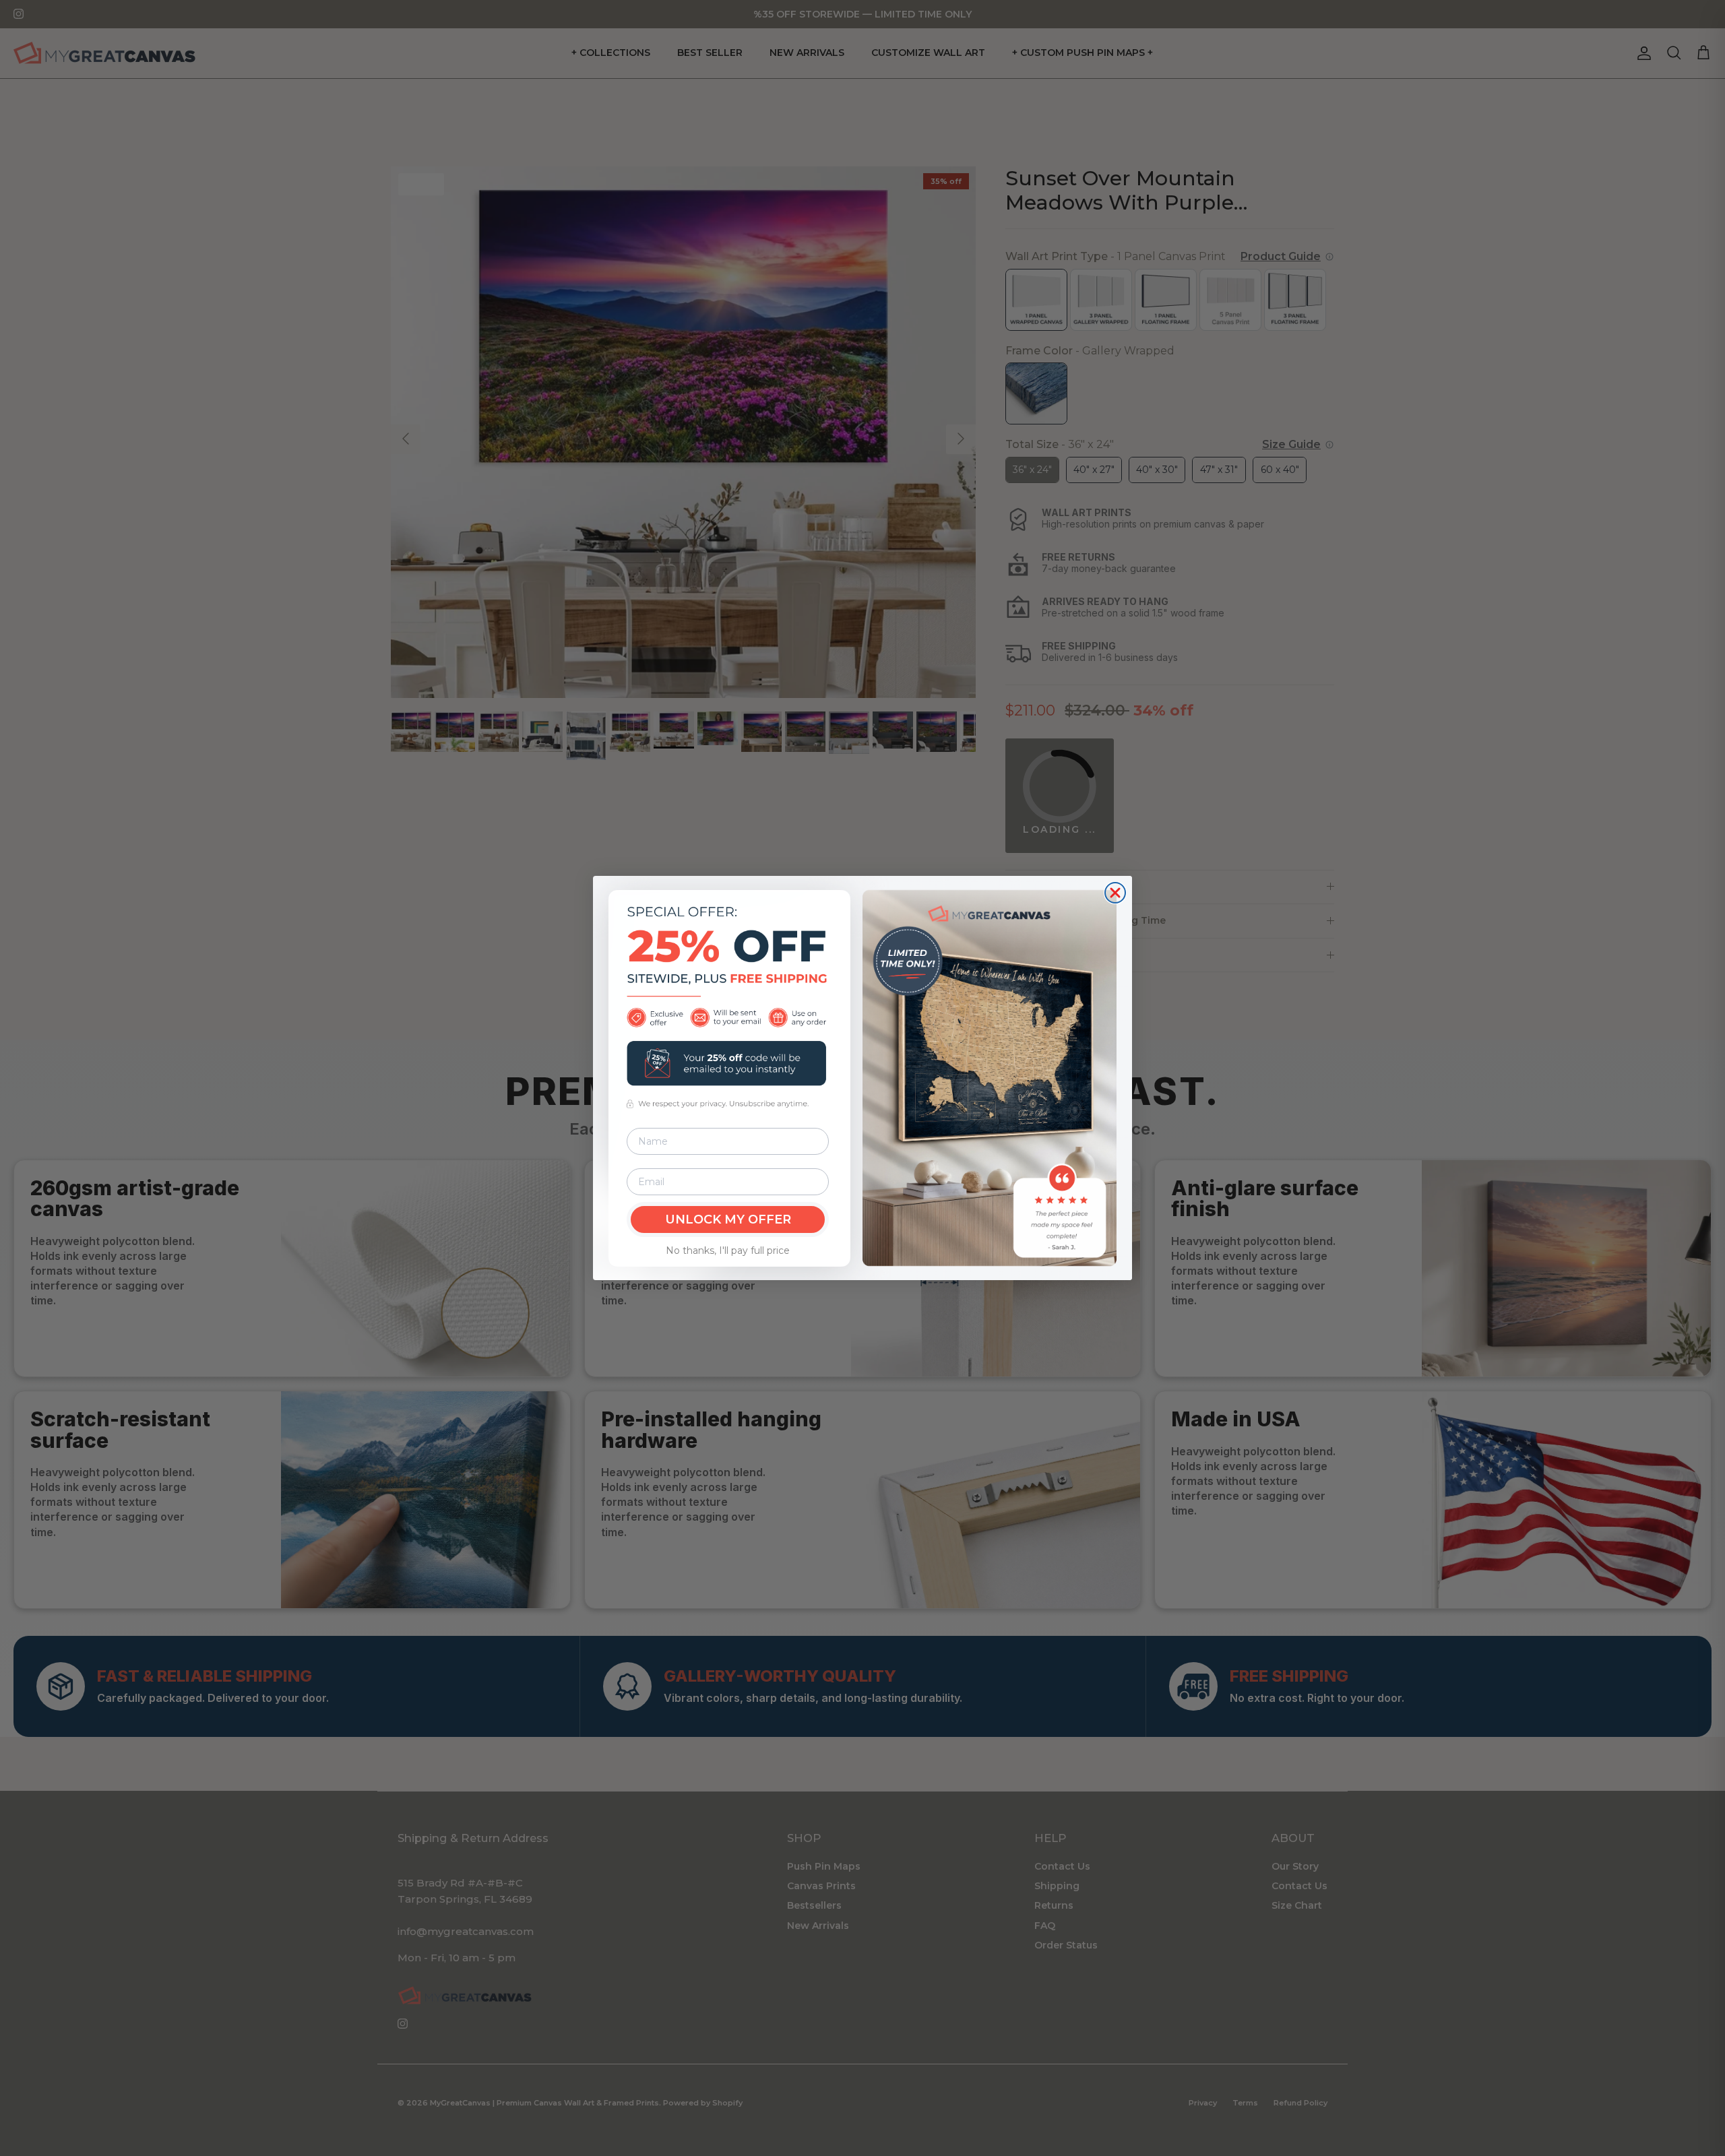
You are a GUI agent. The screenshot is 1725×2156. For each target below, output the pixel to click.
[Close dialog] (1115, 893)
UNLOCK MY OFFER (728, 1219)
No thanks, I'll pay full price (728, 1250)
